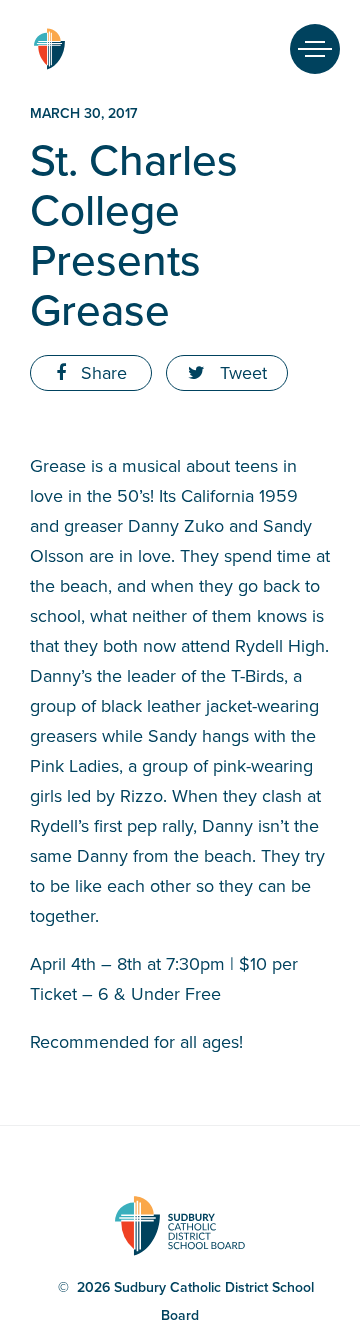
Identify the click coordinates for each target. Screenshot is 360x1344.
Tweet (241, 373)
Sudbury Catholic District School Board (49, 49)
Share (101, 373)
